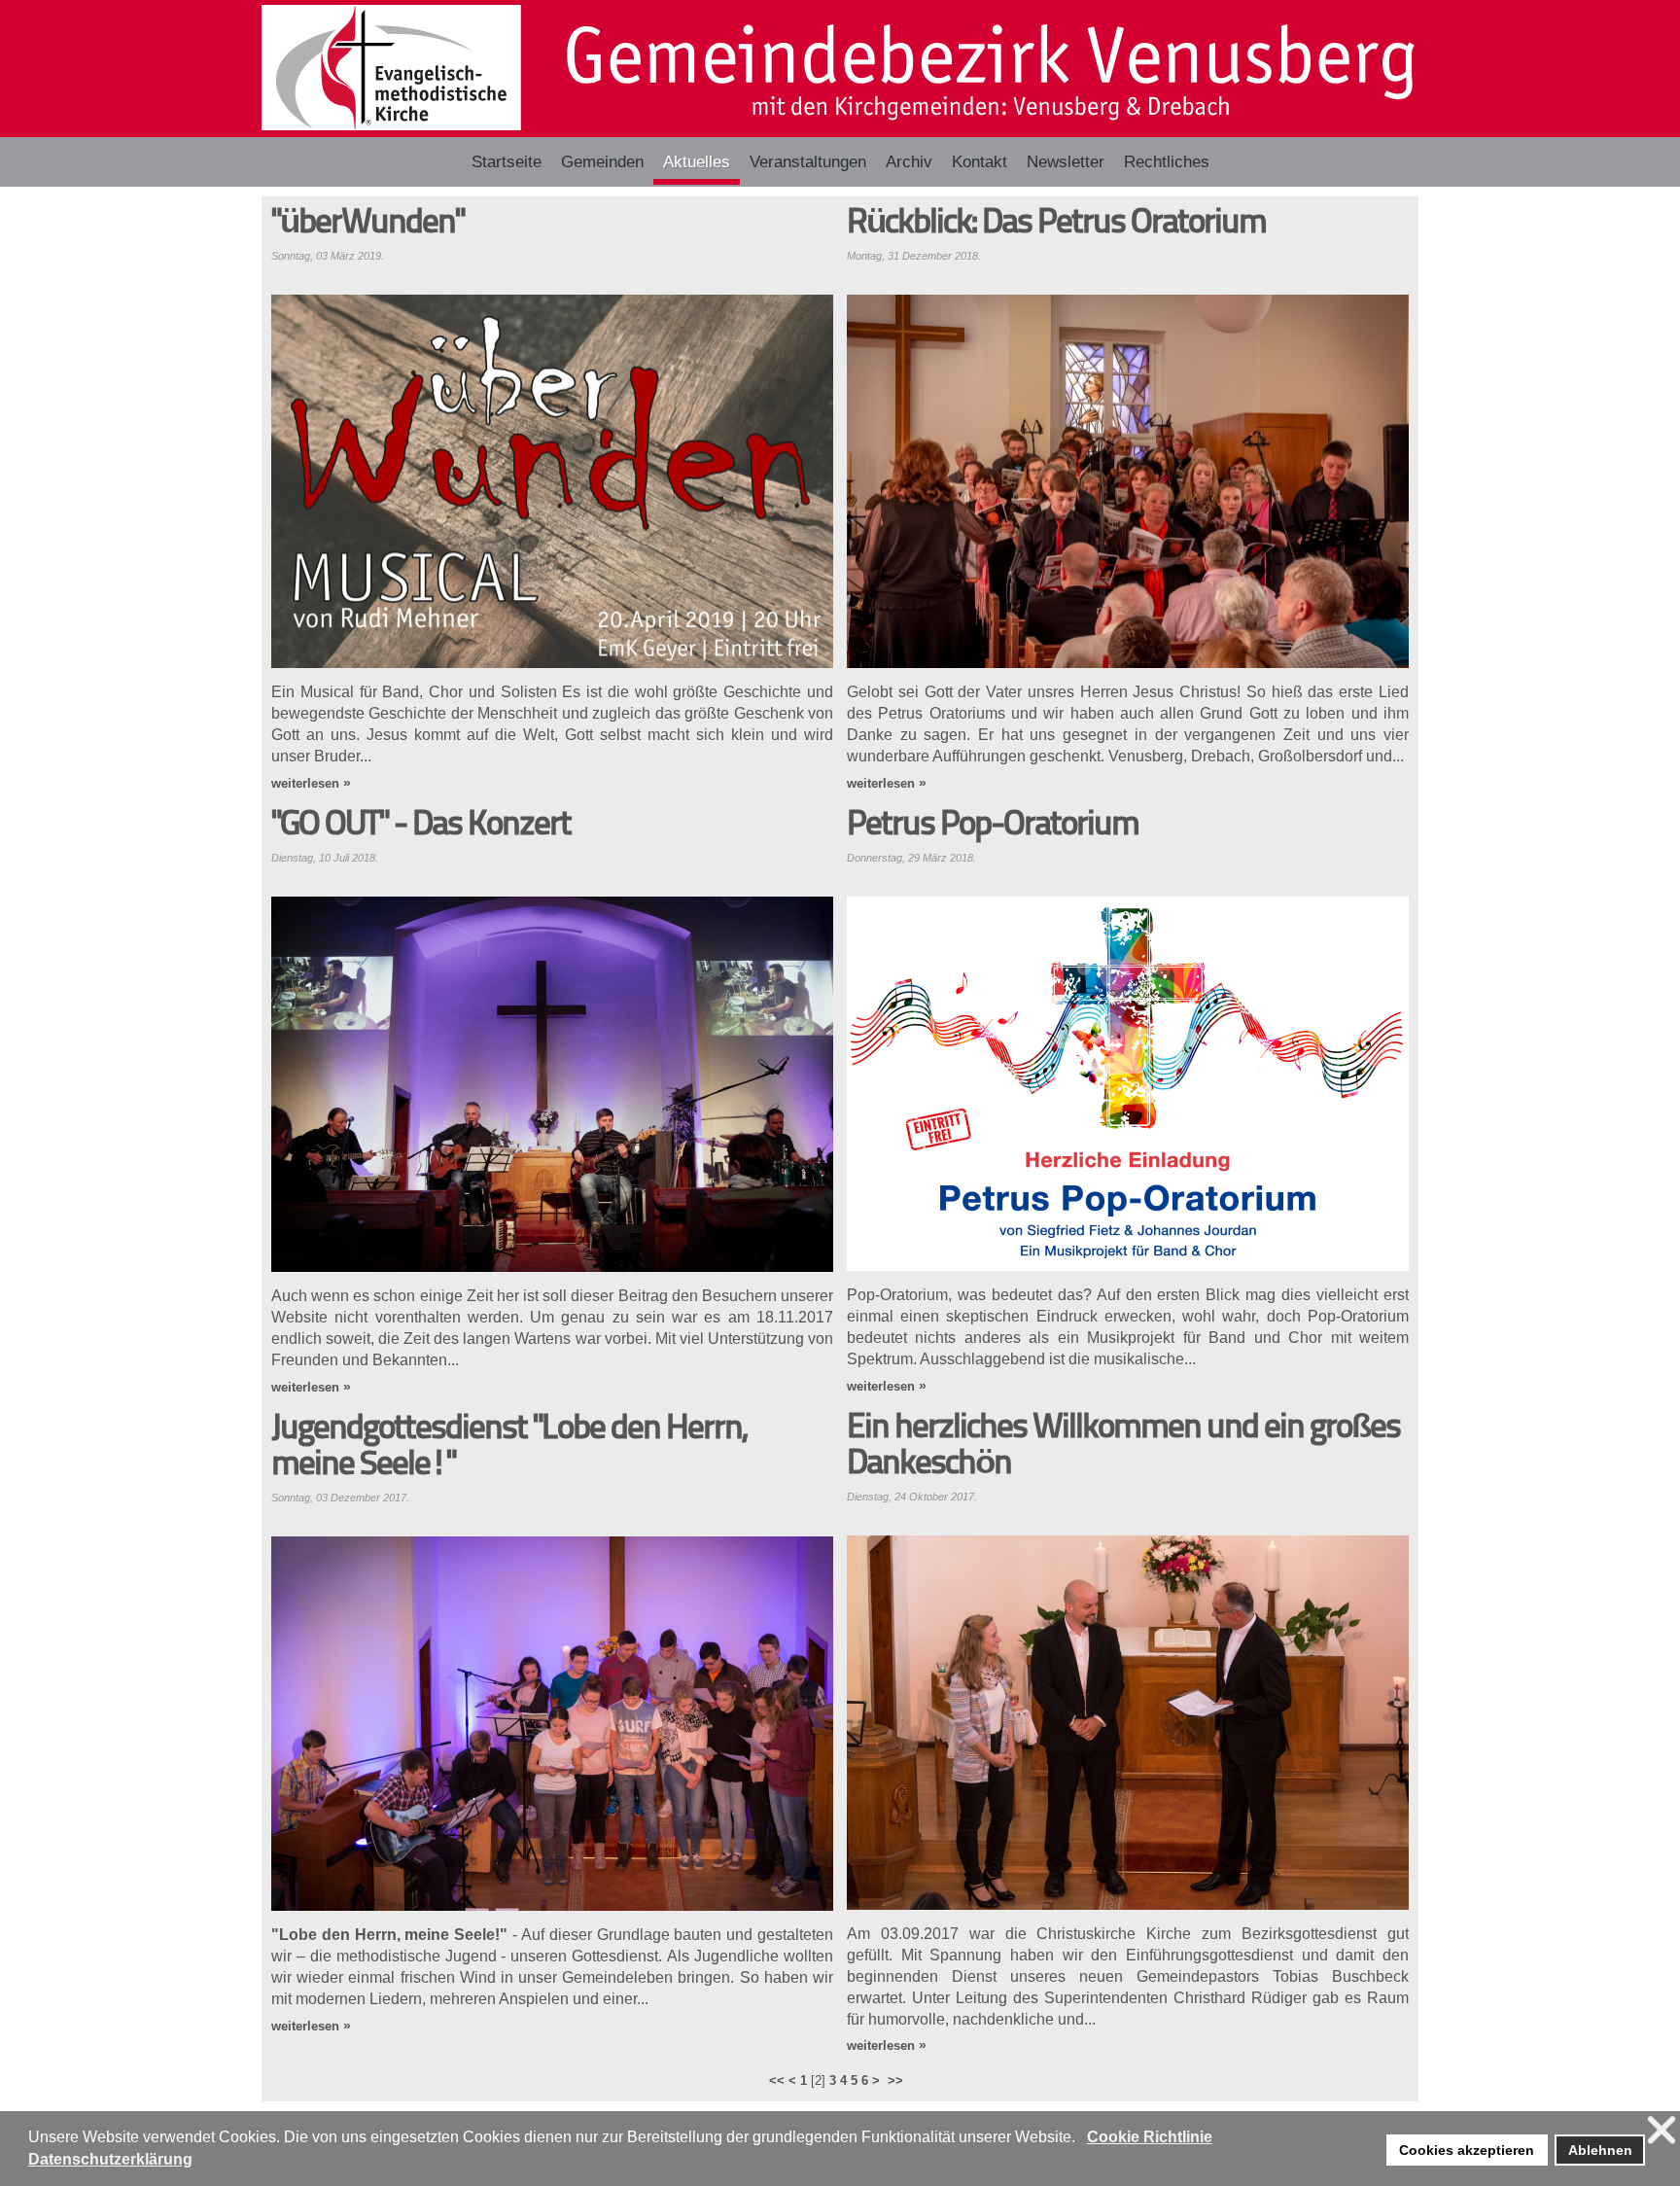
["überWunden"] (552, 482)
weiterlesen (305, 783)
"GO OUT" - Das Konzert (421, 826)
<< (777, 2080)
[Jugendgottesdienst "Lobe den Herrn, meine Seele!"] (552, 1724)
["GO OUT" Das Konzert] (552, 1084)
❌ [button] (1662, 2130)
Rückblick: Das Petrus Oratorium (1056, 224)
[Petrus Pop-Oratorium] (1128, 1084)
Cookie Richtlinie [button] (1150, 2137)
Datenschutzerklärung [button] (110, 2159)
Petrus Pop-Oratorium (993, 826)
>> (897, 2080)
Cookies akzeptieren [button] (1467, 2150)
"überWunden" (367, 224)
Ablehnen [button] (1600, 2150)
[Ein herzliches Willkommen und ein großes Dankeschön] (1128, 1723)
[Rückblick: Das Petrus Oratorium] (1128, 482)
